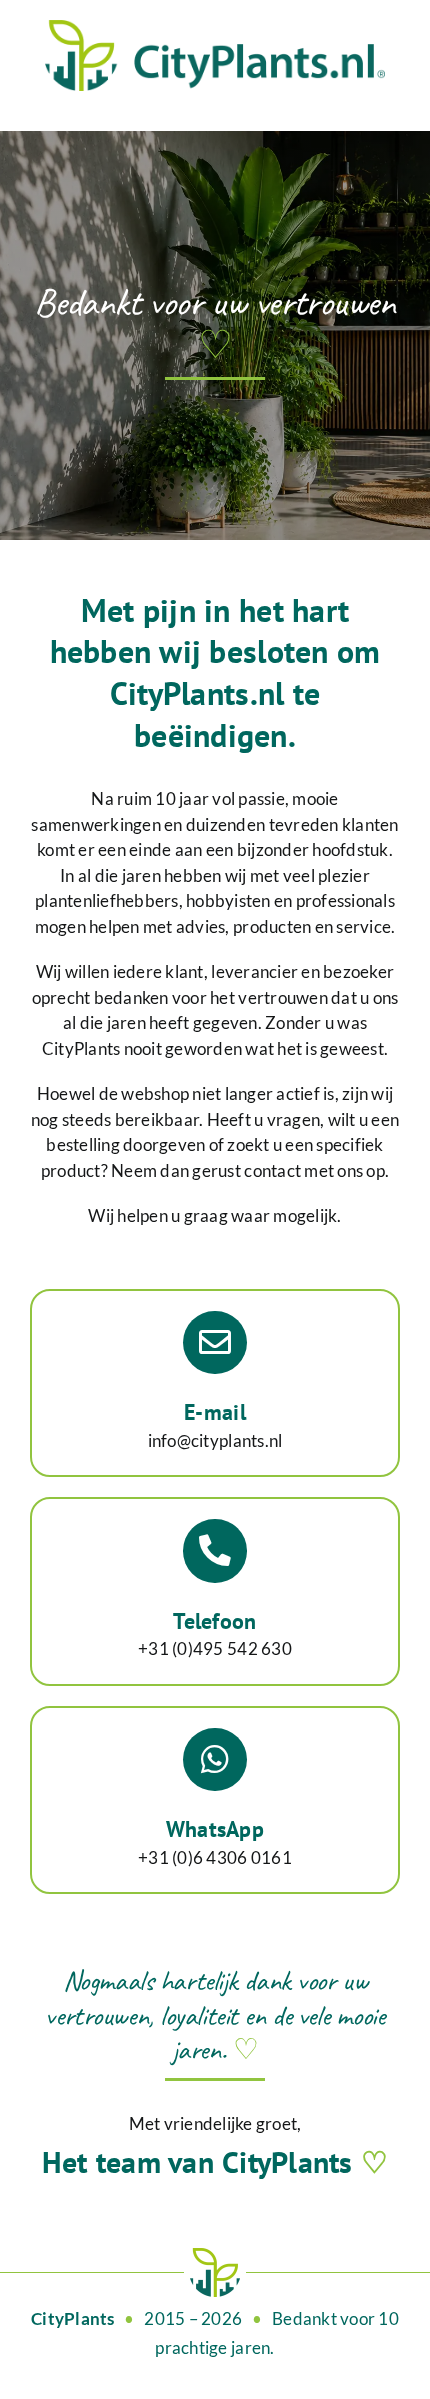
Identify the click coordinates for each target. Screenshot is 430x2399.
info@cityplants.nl (215, 1440)
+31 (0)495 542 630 (215, 1648)
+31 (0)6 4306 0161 (215, 1857)
